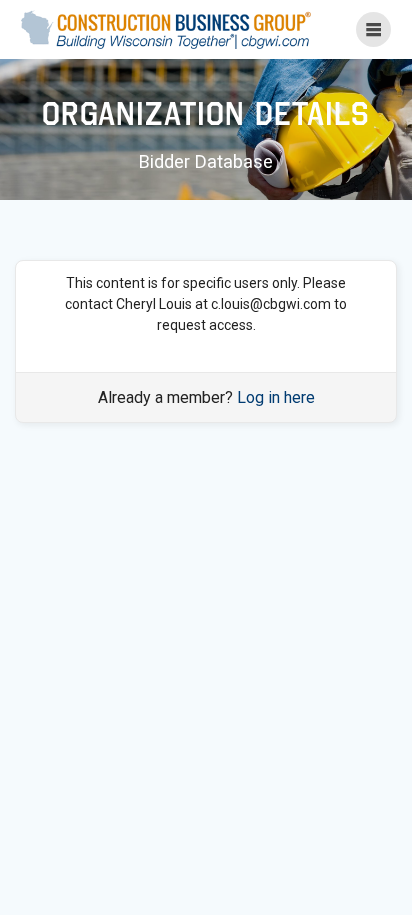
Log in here (276, 397)
